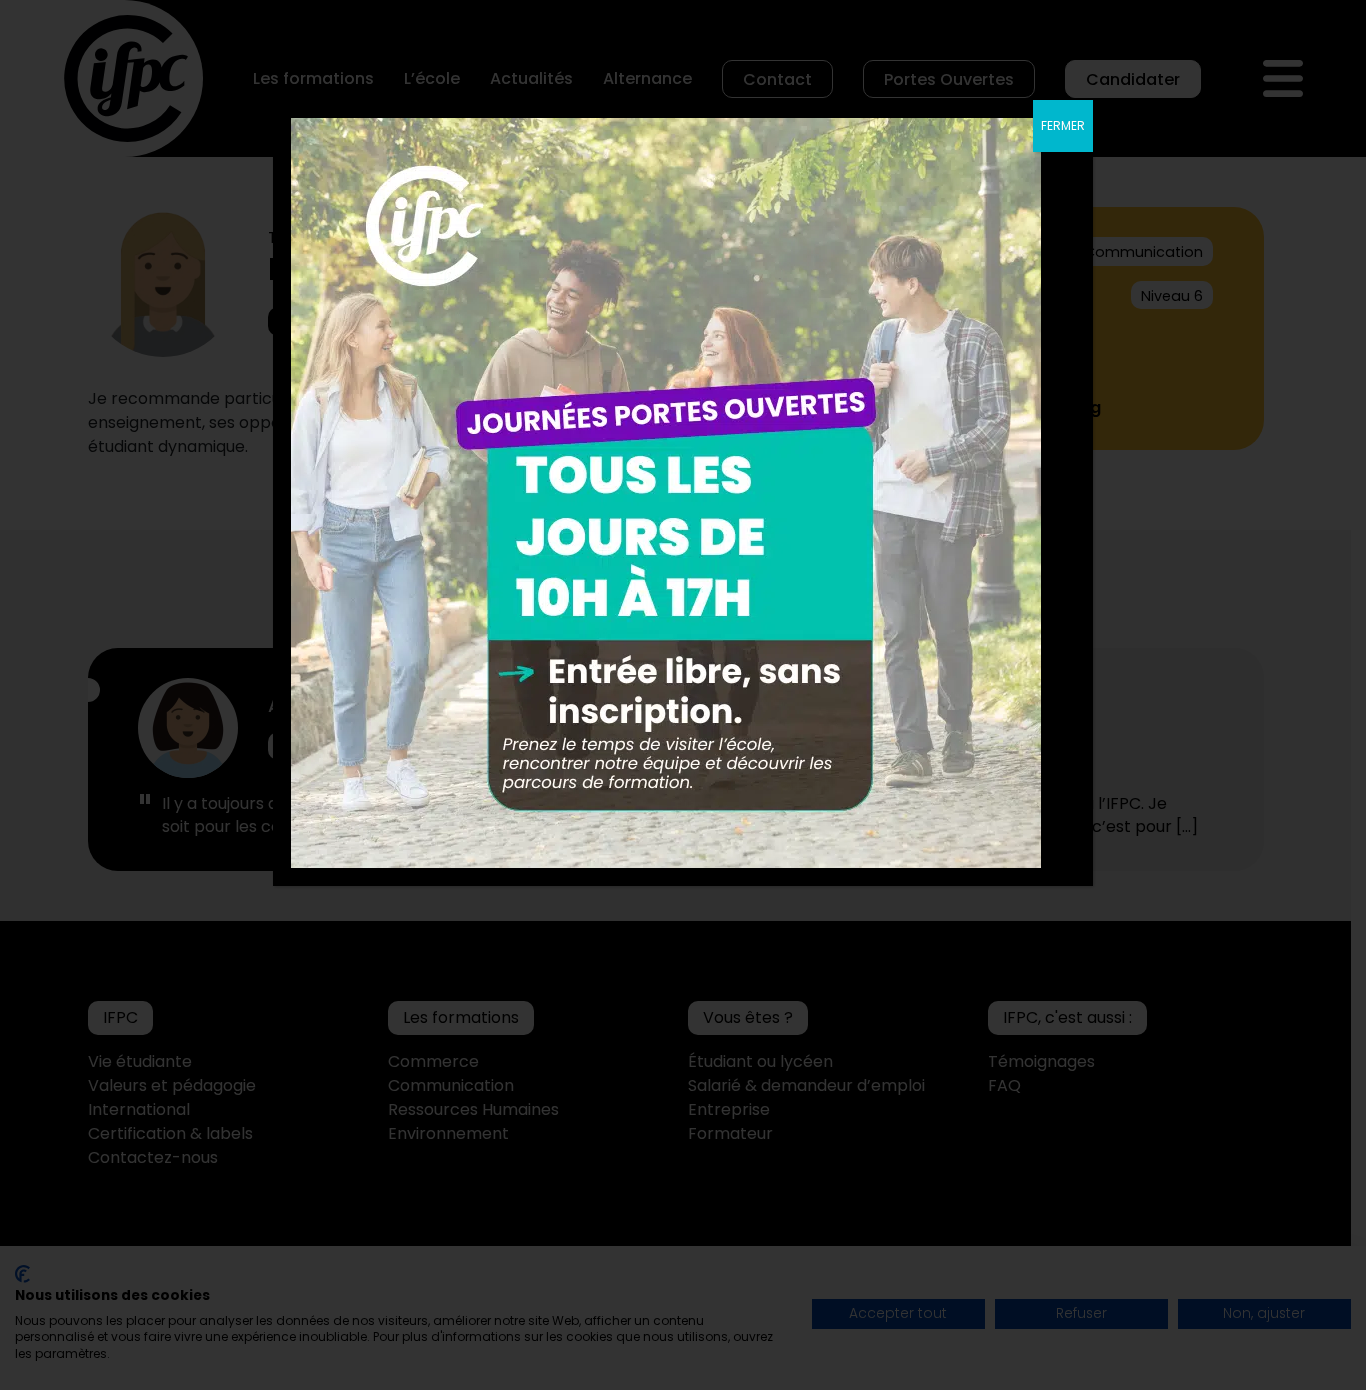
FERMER (1063, 125)
